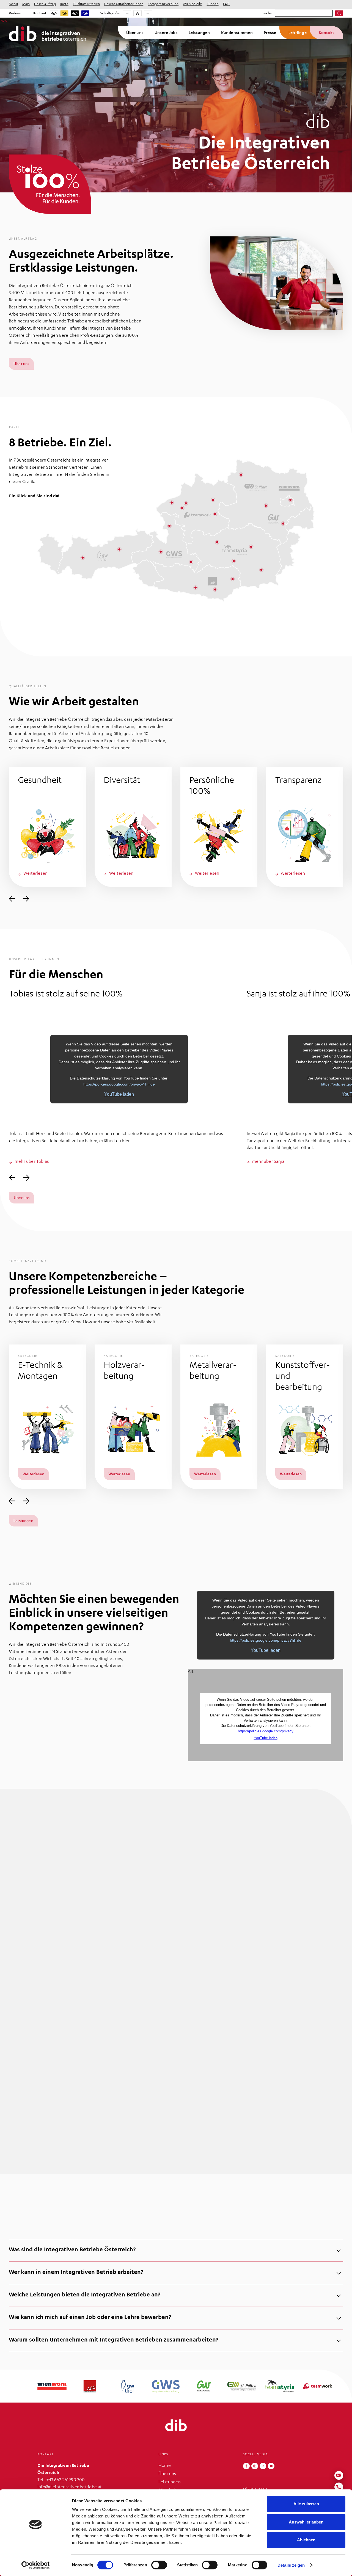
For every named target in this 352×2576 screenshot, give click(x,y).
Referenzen (24, 2108)
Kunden (213, 4)
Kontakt (326, 33)
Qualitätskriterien (86, 4)
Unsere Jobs (166, 33)
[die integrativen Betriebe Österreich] (47, 34)
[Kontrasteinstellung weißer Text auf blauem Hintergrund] (85, 13)
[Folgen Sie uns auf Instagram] (255, 2466)
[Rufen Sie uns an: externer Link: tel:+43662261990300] (339, 2487)
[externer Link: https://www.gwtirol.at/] (100, 622)
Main (26, 4)
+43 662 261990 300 (66, 2480)
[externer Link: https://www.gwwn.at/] (184, 622)
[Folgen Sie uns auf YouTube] (271, 2466)
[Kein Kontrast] (54, 13)
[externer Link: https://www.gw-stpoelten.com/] (228, 622)
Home (165, 2466)
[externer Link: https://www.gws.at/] (141, 622)
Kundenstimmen (237, 33)
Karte (64, 4)
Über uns (135, 33)
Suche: (268, 13)
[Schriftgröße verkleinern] (127, 13)
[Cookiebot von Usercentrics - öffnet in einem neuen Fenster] (36, 2565)
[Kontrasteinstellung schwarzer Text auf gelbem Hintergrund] (64, 13)
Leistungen (199, 33)
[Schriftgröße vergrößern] (148, 13)
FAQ (226, 4)
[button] (47, 827)
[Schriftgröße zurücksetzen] (137, 13)
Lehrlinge (298, 33)
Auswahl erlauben (306, 2522)
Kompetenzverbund (163, 4)
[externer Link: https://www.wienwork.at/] (24, 622)
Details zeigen (291, 2565)
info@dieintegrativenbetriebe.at (70, 2487)
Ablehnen (306, 2540)
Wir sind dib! (193, 4)
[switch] (159, 2565)
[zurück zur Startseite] (176, 2425)
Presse (270, 33)
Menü (13, 4)
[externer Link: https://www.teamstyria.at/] (278, 622)
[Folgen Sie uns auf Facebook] (246, 2466)
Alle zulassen (306, 2504)
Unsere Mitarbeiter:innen (124, 4)
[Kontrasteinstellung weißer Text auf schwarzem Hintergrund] (75, 13)
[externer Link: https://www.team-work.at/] (328, 622)
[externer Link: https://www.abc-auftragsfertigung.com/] (66, 622)
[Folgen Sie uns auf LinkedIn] (263, 2466)
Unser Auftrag (45, 4)
